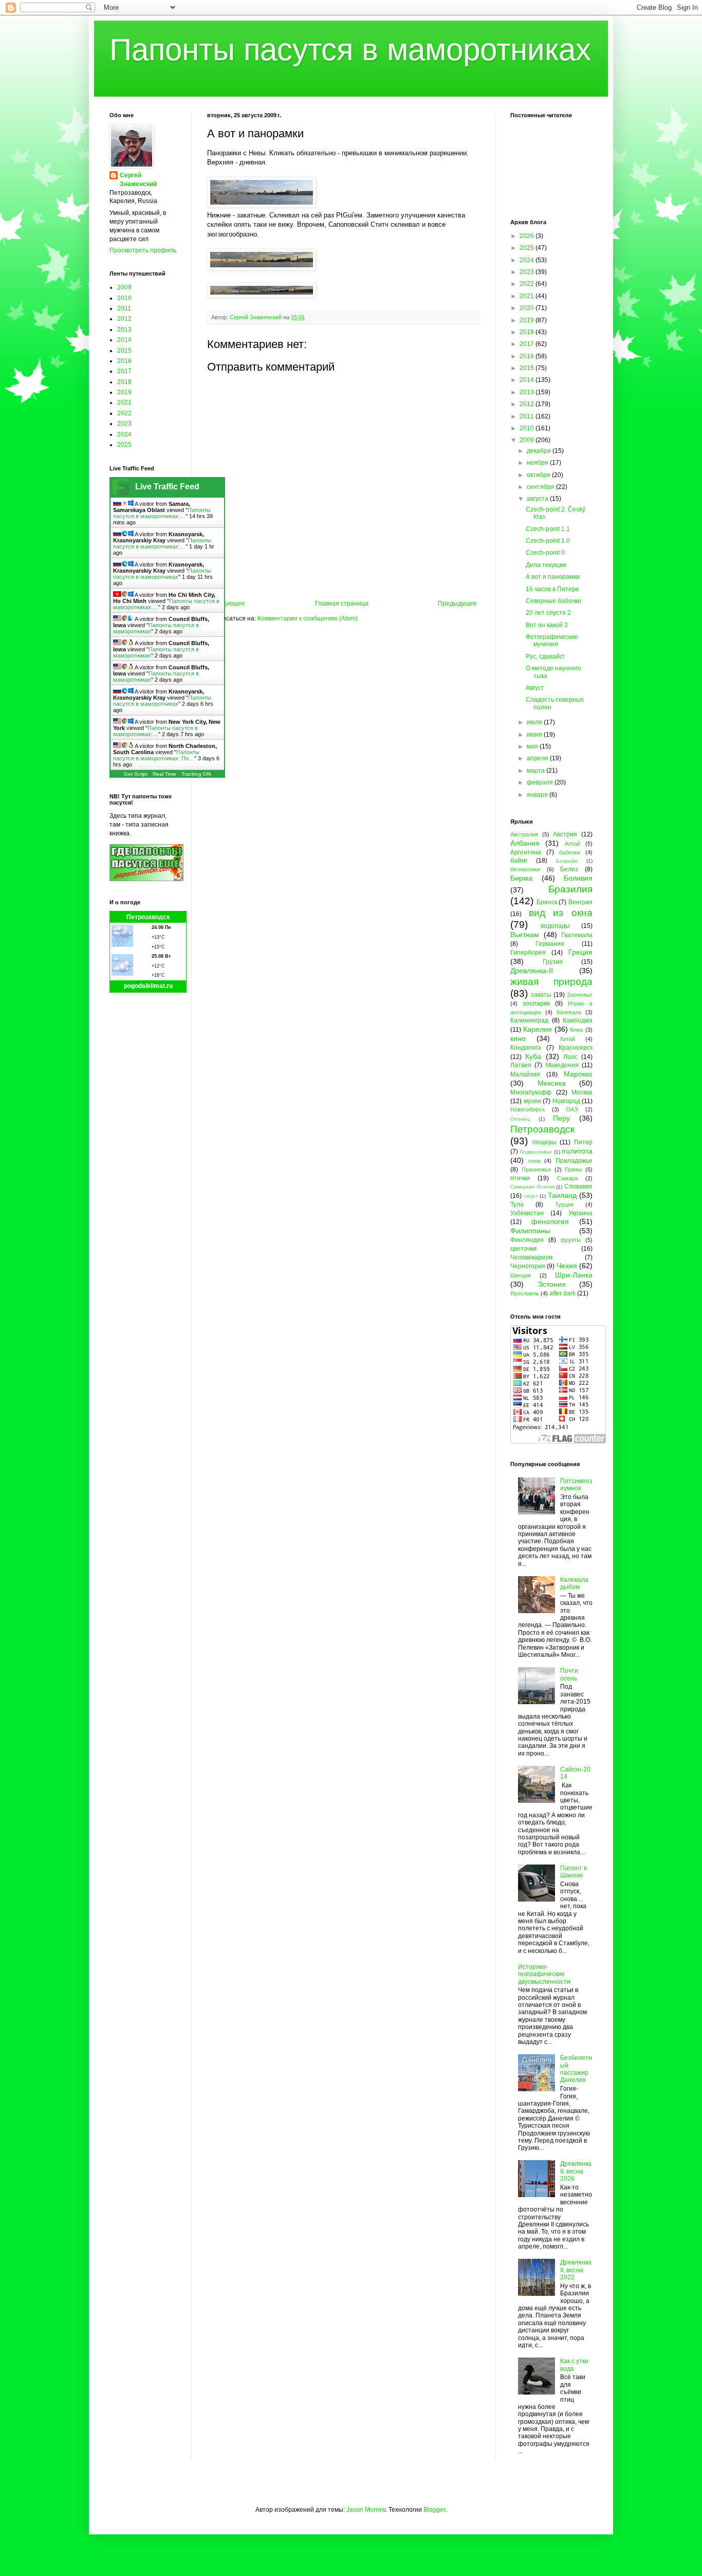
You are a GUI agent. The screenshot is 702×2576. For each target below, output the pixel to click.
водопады (555, 926)
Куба (533, 1056)
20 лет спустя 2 (548, 613)
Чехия (567, 1266)
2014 (124, 340)
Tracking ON (196, 774)
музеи (532, 1101)
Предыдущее (457, 604)
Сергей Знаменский (138, 180)
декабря (540, 451)
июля (535, 722)
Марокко (578, 1074)
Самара (567, 1178)
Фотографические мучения (552, 641)
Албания (525, 843)
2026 (528, 236)
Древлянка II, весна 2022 (576, 2270)
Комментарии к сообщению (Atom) (308, 618)
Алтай (572, 844)
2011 (124, 308)
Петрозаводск (148, 917)
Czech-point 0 (545, 553)
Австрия (565, 834)
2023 (124, 424)
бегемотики (525, 869)
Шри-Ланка (574, 1275)
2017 (124, 371)
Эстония (552, 1284)
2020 (528, 308)
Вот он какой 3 (547, 625)
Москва (582, 1092)
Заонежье (580, 995)
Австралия (524, 834)
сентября (541, 487)
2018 (124, 382)
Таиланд (562, 1195)
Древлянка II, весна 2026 (576, 2171)
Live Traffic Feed (167, 487)
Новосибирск (528, 1109)
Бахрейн (567, 861)
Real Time (164, 774)
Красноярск (576, 1048)
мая (533, 746)
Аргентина (526, 852)
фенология (550, 1221)
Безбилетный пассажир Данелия (576, 2069)
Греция (580, 952)
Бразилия (570, 889)
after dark (562, 1293)
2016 (124, 361)
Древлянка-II (532, 971)
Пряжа (573, 1170)
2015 (124, 351)
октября (539, 475)
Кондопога (526, 1048)
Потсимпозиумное (576, 1485)
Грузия (553, 962)
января (538, 795)
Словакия (578, 1186)
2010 (124, 298)
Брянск (547, 902)
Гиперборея (528, 953)
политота (577, 1151)
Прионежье (536, 1170)
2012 (124, 319)
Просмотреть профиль (143, 250)
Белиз (569, 869)
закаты (541, 995)
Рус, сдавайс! (545, 656)
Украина (580, 1213)
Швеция (521, 1275)
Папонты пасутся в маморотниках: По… (156, 755)
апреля (538, 758)
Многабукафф (531, 1092)
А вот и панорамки (553, 577)
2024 (124, 434)
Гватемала (577, 935)
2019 (124, 392)
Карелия (538, 1029)
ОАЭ (572, 1109)
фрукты (571, 1240)
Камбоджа (578, 1020)
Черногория (528, 1266)
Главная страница (342, 604)
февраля (541, 782)
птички (520, 1178)
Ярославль (525, 1293)
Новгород (566, 1101)
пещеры (544, 1142)
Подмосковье (536, 1152)
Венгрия (580, 902)
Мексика (552, 1083)
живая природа (551, 982)
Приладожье (574, 1161)
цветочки (523, 1249)
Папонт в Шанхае (574, 1872)
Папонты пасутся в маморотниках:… (162, 513)
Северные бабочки (553, 601)
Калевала (569, 1012)
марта (537, 771)
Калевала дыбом (574, 1583)
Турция (564, 1204)
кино (518, 1038)
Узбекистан (527, 1213)
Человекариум (531, 1257)
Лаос (570, 1057)
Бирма (521, 878)
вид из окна (561, 913)
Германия (550, 944)
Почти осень (569, 1674)
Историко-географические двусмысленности (544, 1974)
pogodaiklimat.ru (148, 986)
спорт (531, 1196)
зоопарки (536, 1003)
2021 (124, 403)
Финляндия (527, 1240)
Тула (517, 1204)
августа (538, 499)
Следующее (227, 604)
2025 (124, 445)
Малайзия (525, 1074)
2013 (124, 330)
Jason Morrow (366, 2510)
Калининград (529, 1020)
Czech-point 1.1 (548, 529)
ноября (538, 463)
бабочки (570, 852)
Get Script (136, 774)
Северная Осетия (532, 1187)
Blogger (434, 2510)
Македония (562, 1065)
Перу (561, 1118)
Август (535, 688)
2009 (124, 287)
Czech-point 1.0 (548, 541)
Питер (583, 1142)
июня (535, 735)
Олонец (520, 1119)
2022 (124, 413)
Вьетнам (525, 935)
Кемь (577, 1030)
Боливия (578, 878)
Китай (568, 1039)
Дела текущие (546, 565)
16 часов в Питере (552, 589)
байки (519, 861)
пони (534, 1161)
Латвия (521, 1065)
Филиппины (530, 1231)
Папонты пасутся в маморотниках (350, 50)
